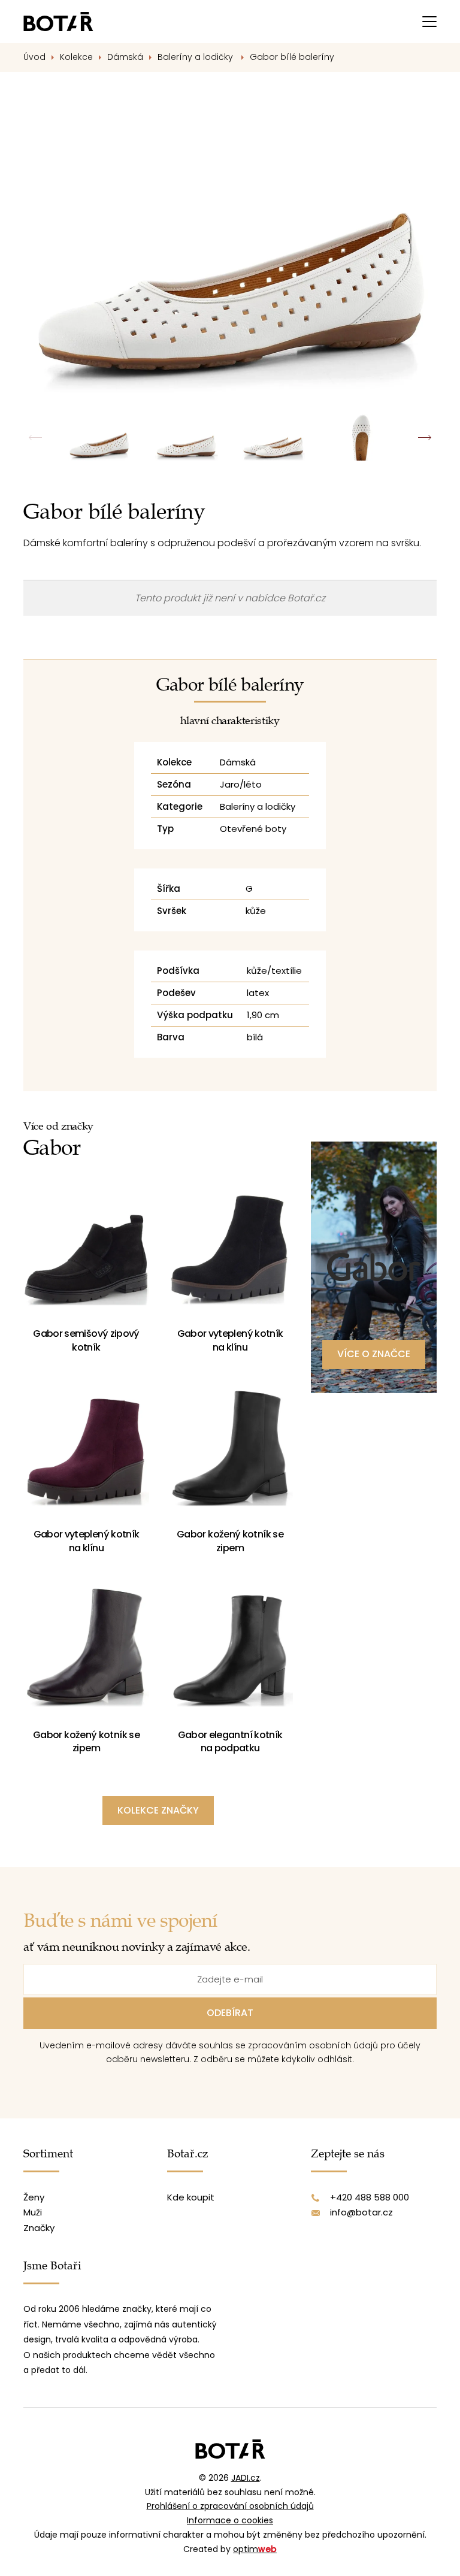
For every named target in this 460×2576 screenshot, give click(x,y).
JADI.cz (246, 2478)
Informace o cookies (230, 2520)
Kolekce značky (158, 1810)
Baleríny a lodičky (196, 57)
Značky (39, 2228)
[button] (424, 438)
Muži (33, 2212)
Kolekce (76, 57)
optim (255, 2549)
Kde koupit (191, 2197)
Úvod (34, 57)
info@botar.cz (361, 2212)
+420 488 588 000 (370, 2197)
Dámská (125, 57)
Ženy (34, 2197)
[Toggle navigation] (429, 22)
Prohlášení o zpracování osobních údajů (230, 2506)
